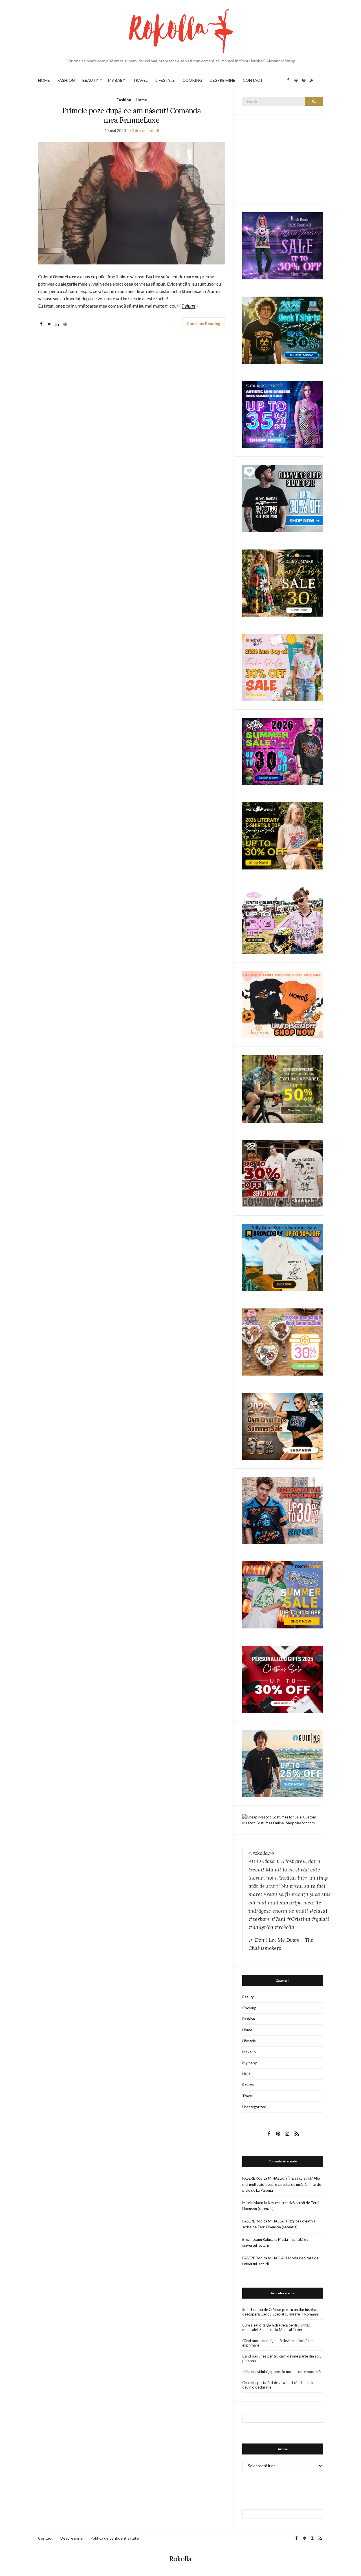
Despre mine (71, 2538)
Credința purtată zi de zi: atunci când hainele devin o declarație (278, 2385)
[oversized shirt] (283, 583)
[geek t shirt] (283, 330)
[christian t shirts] (283, 1763)
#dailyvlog (261, 1927)
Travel (247, 2096)
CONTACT (253, 80)
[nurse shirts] (283, 1341)
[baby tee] (283, 920)
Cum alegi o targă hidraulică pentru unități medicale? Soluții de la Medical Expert (276, 2327)
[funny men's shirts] (283, 498)
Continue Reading (203, 324)
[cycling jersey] (283, 1089)
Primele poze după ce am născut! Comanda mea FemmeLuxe (132, 115)
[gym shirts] (283, 1426)
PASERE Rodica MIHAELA (263, 2178)
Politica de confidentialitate (115, 2538)
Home (141, 100)
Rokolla (180, 2559)
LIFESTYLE (165, 80)
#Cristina (299, 1919)
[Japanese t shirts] (283, 1594)
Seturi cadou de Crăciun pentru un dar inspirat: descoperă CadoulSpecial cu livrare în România (280, 2312)
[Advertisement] (285, 158)
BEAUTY (90, 80)
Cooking (249, 2008)
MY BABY (117, 80)
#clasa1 (318, 1911)
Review (248, 2085)
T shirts (189, 306)
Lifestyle (249, 2041)
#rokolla (284, 1927)
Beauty (248, 1997)
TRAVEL (140, 80)
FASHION (66, 80)
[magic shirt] (283, 245)
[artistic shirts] (283, 414)
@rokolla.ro (261, 1853)
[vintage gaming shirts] (283, 1510)
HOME (44, 80)
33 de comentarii (144, 130)
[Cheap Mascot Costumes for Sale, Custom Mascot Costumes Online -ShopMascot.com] (283, 1820)
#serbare (259, 1919)
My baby (250, 2063)
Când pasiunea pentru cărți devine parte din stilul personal (282, 2358)
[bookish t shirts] (283, 836)
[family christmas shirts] (283, 1004)
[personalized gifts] (283, 1679)
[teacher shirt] (283, 667)
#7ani (278, 1919)
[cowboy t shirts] (283, 1173)
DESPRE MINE (223, 80)
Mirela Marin (253, 2203)
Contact (45, 2538)
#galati (320, 1919)
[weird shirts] (283, 751)
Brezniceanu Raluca (258, 2239)
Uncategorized (254, 2107)
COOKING (192, 80)
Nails (246, 2074)
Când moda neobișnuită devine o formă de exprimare (277, 2343)
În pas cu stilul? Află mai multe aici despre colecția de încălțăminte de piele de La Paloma (282, 2184)
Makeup (249, 2052)
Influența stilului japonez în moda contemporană (281, 2372)
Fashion (124, 100)
